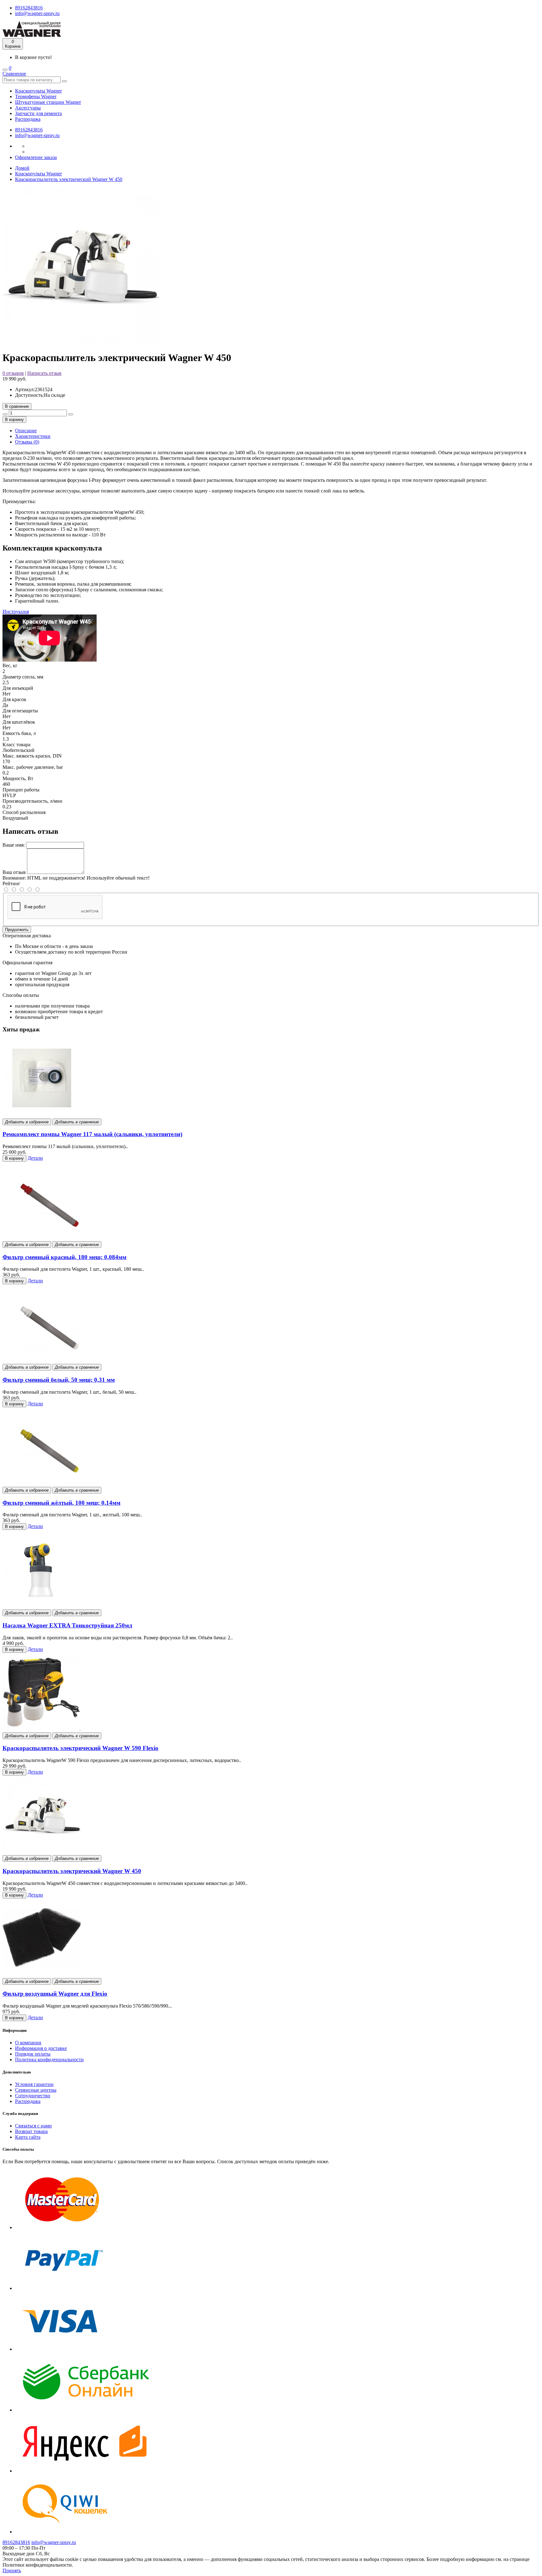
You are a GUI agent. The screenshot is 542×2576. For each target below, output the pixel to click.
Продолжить (17, 930)
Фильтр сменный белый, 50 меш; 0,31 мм (59, 1380)
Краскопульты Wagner (38, 91)
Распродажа (28, 119)
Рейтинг (11, 884)
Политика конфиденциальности (49, 2060)
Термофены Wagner (36, 96)
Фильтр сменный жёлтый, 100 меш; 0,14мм (61, 1503)
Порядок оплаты (33, 2054)
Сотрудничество (33, 2096)
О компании (28, 2043)
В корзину (14, 420)
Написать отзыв (44, 373)
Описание (26, 431)
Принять (12, 2571)
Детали (35, 1158)
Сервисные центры (36, 2090)
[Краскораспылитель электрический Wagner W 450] (81, 342)
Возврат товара (31, 2131)
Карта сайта (28, 2137)
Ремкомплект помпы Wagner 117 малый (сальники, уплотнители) (92, 1134)
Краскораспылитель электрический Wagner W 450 (69, 179)
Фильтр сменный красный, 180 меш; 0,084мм (64, 1257)
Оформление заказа (36, 157)
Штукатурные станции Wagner (48, 102)
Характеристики (33, 436)
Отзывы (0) (27, 442)
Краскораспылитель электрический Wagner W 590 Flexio (80, 1748)
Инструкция (16, 612)
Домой (22, 168)
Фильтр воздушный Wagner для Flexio (55, 1994)
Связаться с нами (33, 2126)
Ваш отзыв (14, 872)
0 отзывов (13, 373)
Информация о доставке (41, 2048)
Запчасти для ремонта (38, 113)
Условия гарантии (34, 2084)
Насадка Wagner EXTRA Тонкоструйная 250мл (67, 1625)
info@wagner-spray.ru (37, 13)
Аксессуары (28, 108)
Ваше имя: (14, 845)
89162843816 (29, 8)
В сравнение (17, 406)
